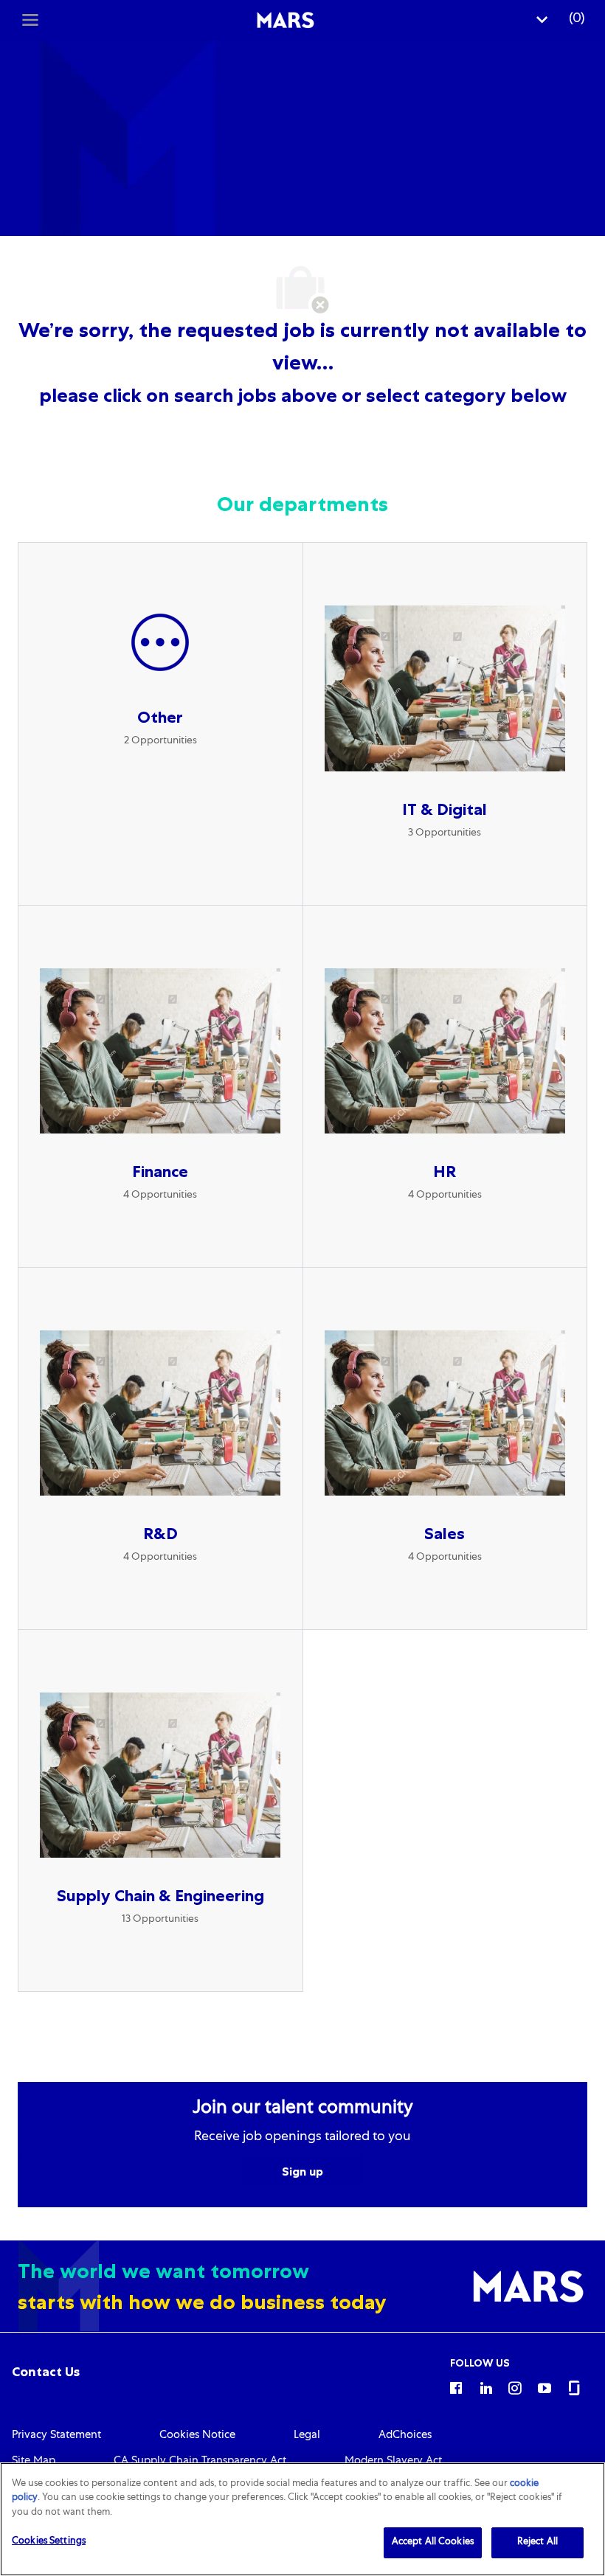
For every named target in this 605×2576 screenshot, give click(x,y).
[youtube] (544, 2387)
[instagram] (515, 2387)
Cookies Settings (49, 2542)
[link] (46, 2372)
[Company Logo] (285, 21)
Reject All (537, 2542)
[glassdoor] (574, 2387)
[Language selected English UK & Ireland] (542, 20)
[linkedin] (485, 2387)
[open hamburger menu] (30, 20)
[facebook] (456, 2387)
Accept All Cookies (433, 2542)
